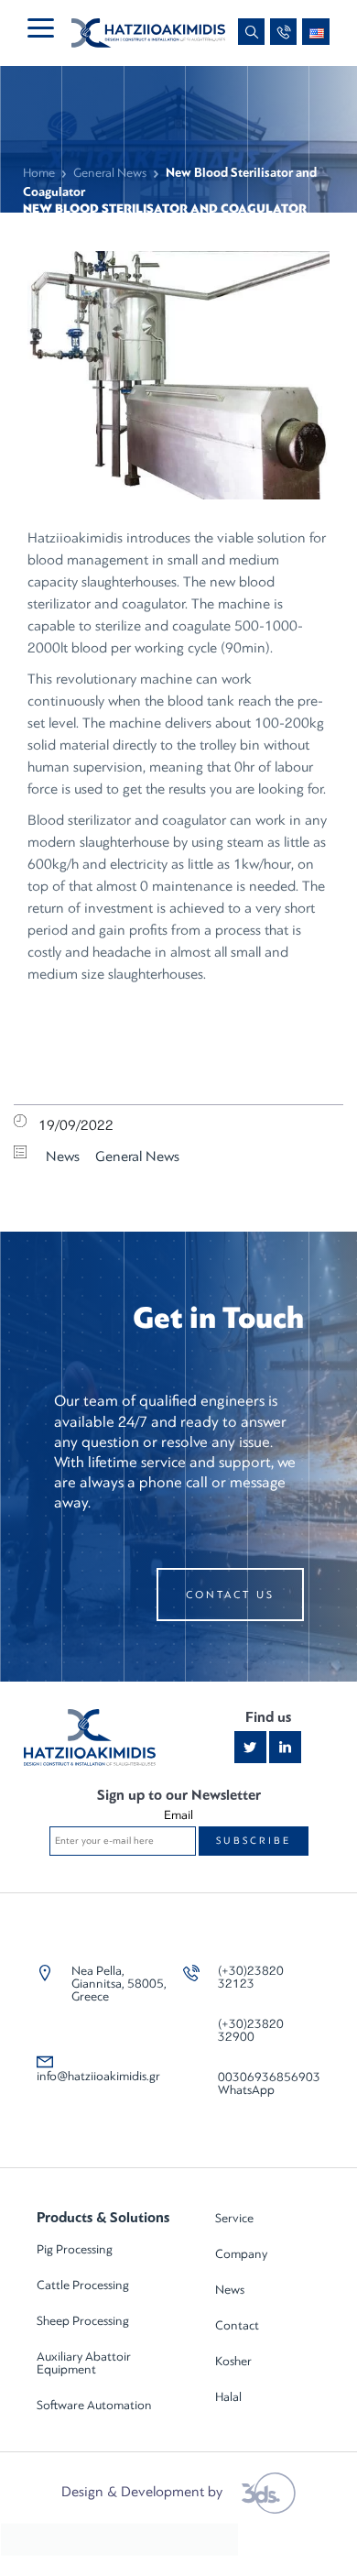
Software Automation (94, 2405)
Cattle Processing (83, 2285)
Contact (237, 2325)
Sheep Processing (83, 2321)
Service (234, 2218)
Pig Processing (75, 2249)
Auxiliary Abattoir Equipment (84, 2363)
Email (178, 1815)
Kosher (233, 2361)
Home (39, 173)
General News (110, 173)
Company (241, 2254)
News (63, 1156)
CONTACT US (230, 1595)
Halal (228, 2397)
